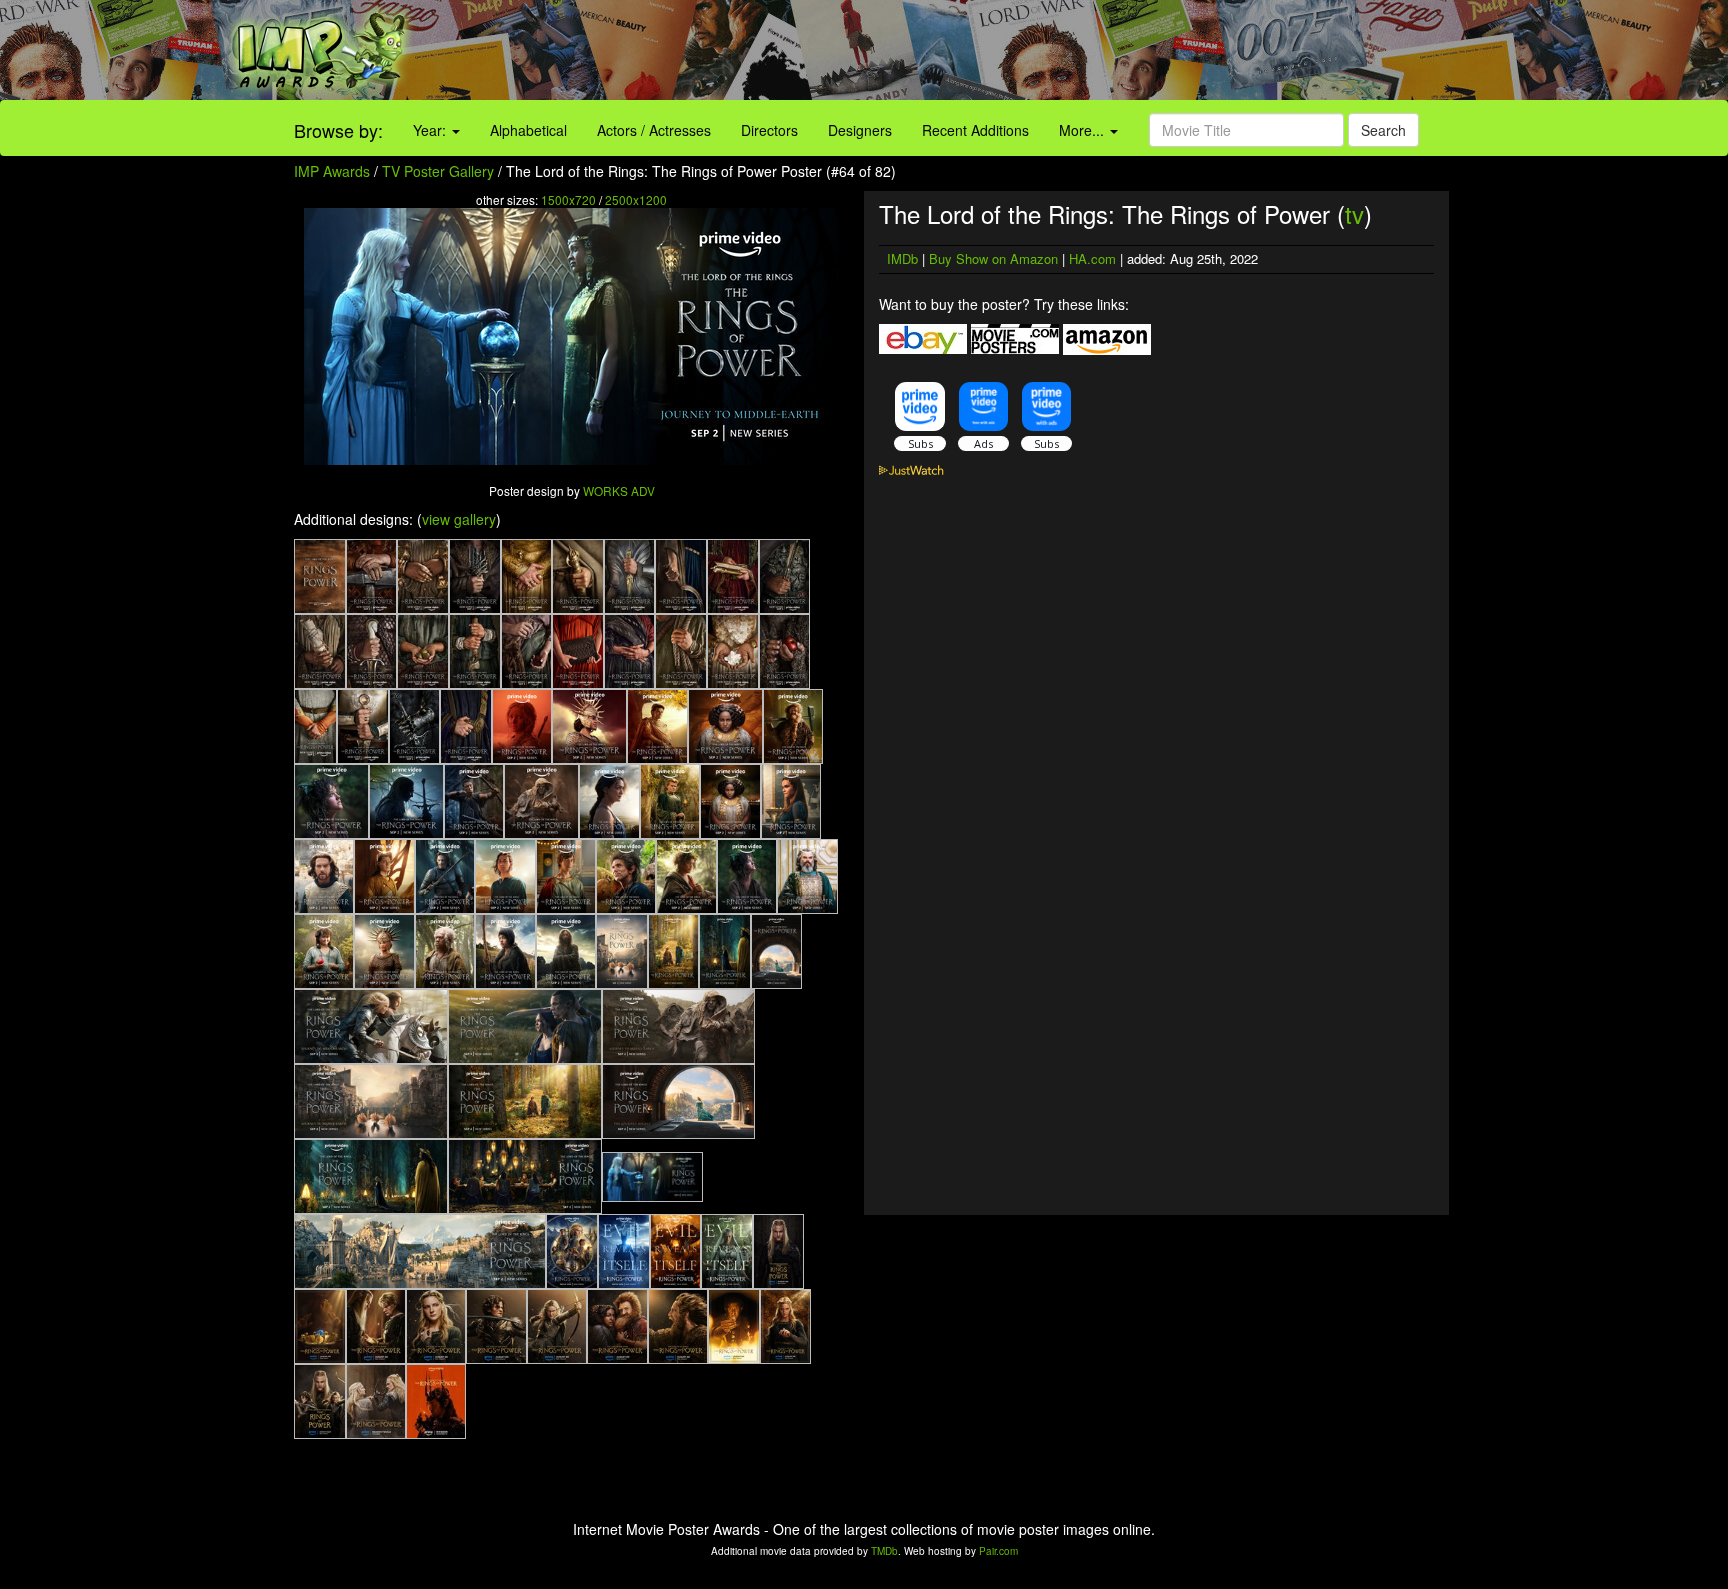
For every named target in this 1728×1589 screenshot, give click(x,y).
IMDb (902, 258)
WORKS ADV (619, 490)
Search (1383, 130)
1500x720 (568, 199)
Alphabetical (528, 130)
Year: (431, 130)
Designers (860, 130)
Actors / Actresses (654, 130)
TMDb (884, 1551)
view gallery (459, 519)
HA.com (1092, 258)
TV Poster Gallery (438, 171)
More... (1083, 130)
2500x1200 (636, 199)
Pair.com (998, 1551)
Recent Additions (975, 130)
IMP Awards (332, 171)
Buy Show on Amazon (993, 258)
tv (1354, 213)
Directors (769, 130)
